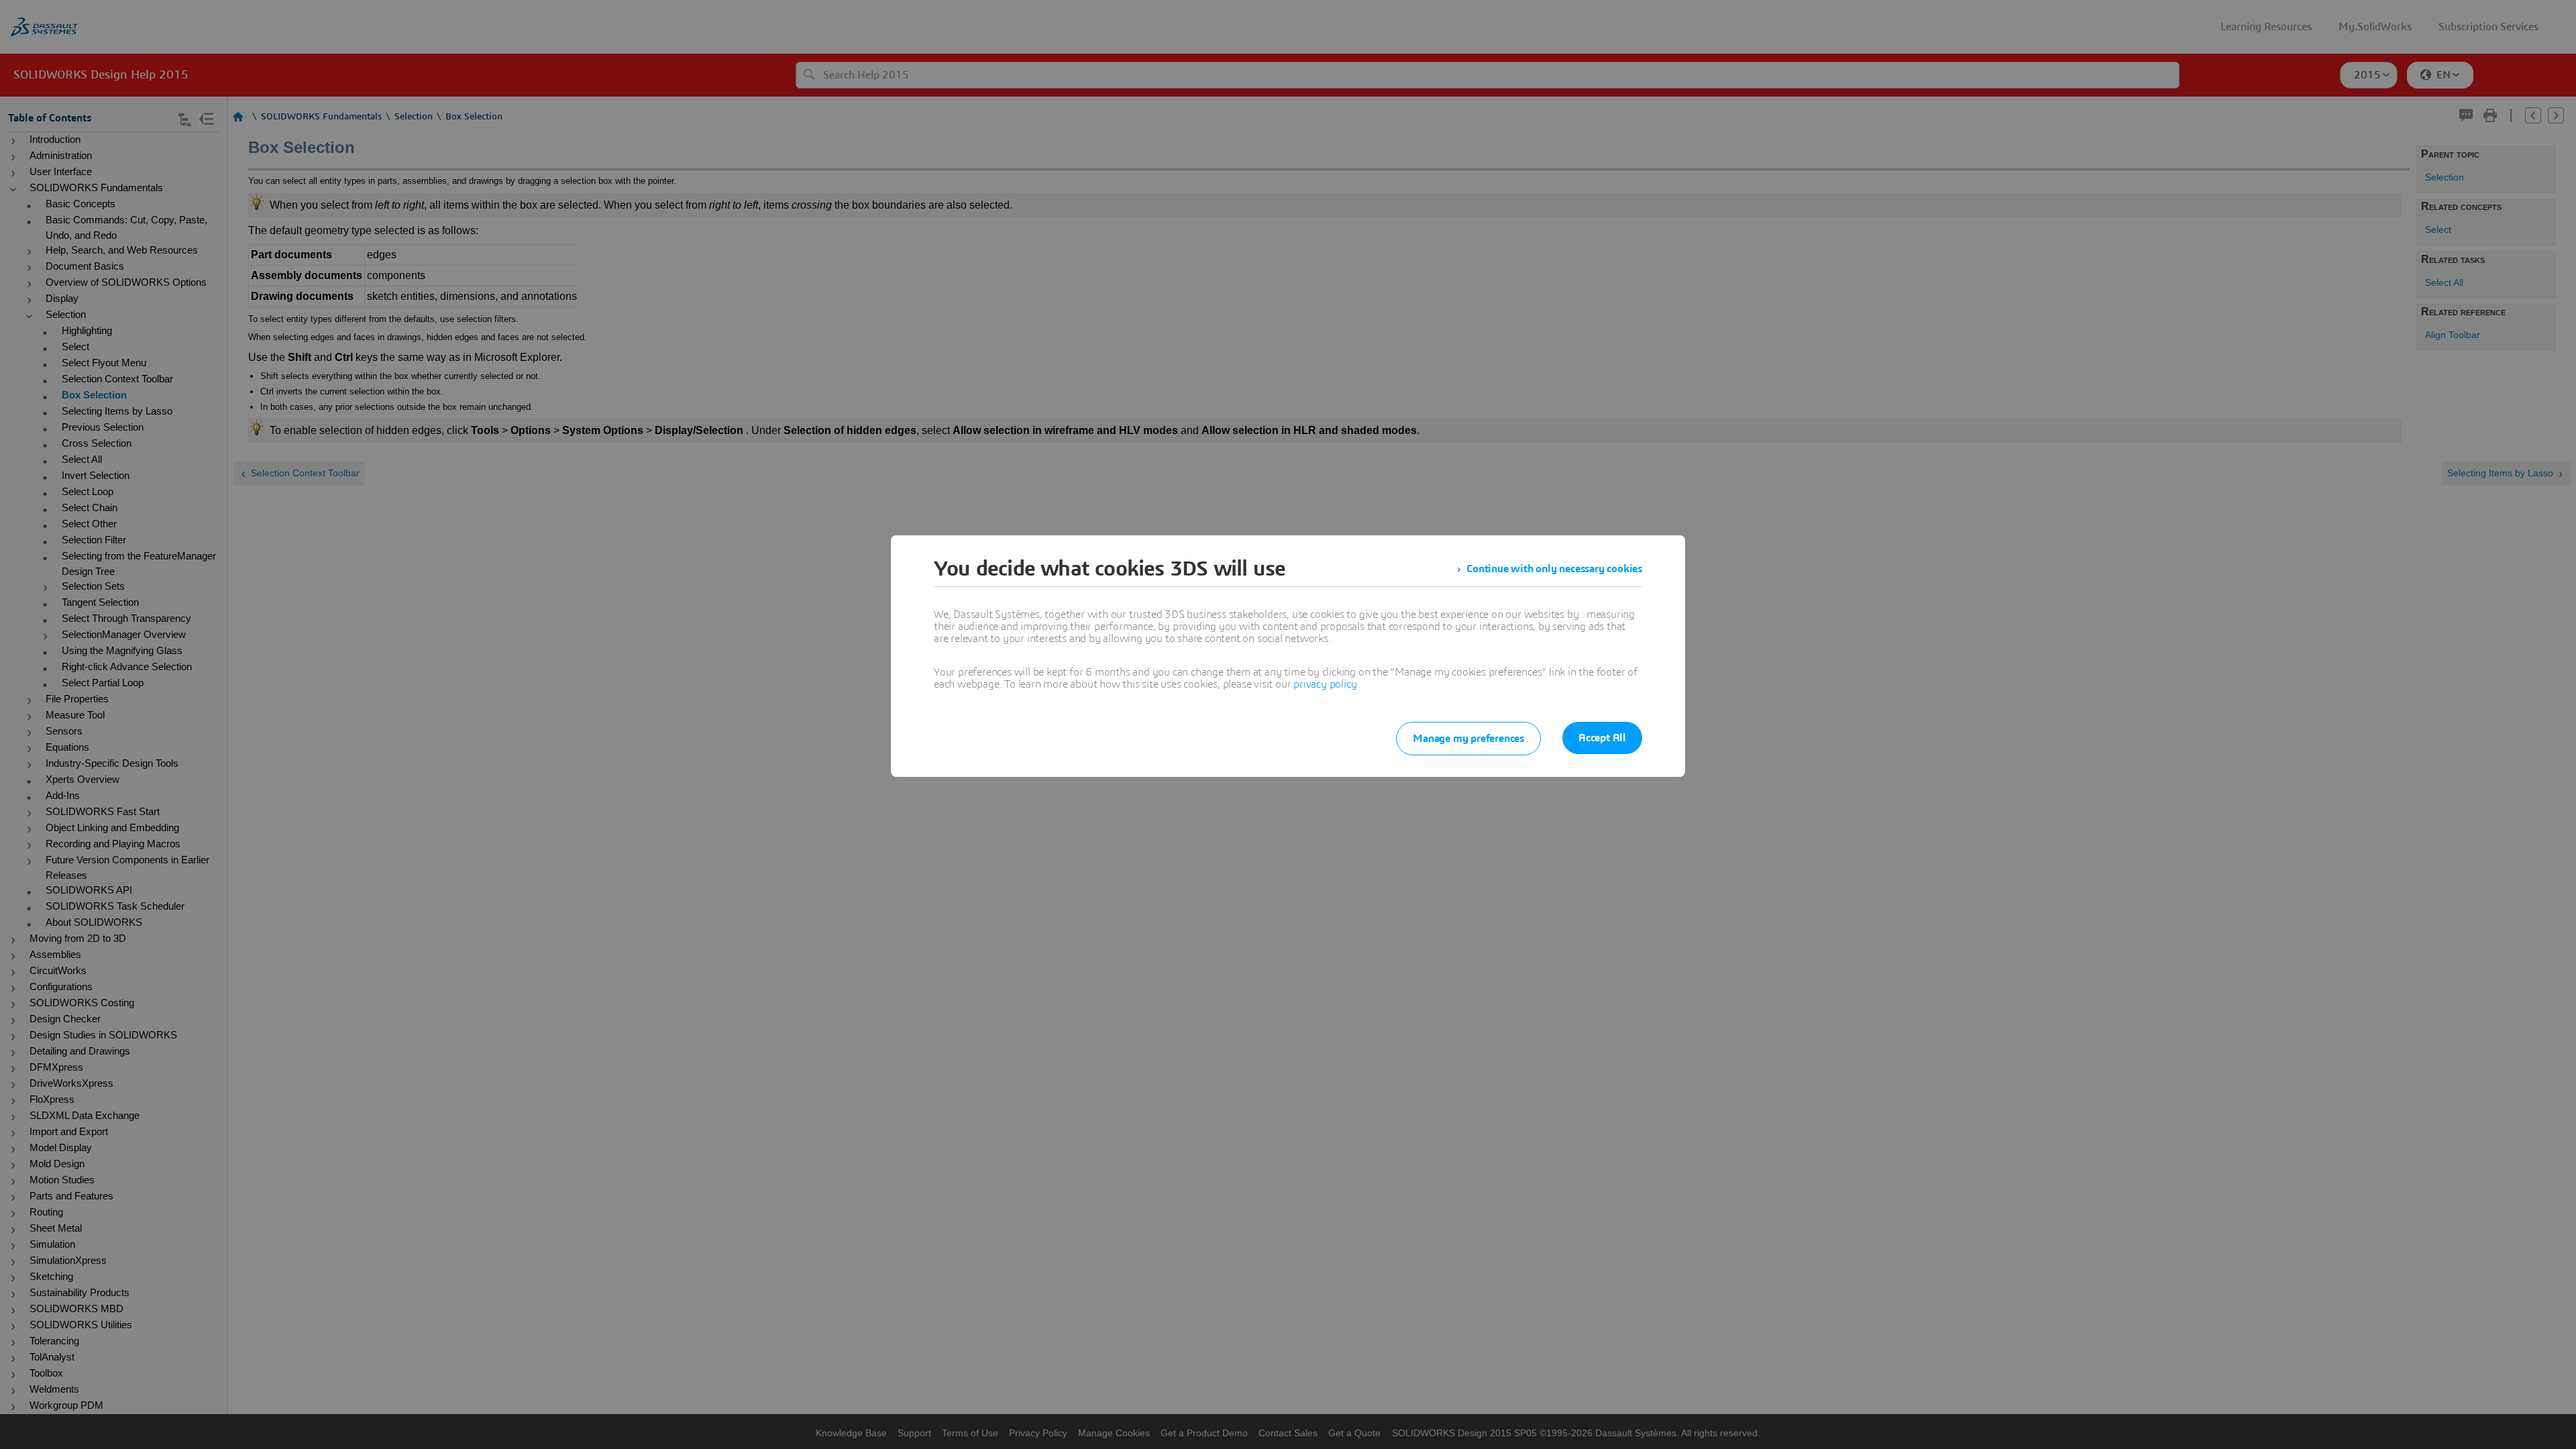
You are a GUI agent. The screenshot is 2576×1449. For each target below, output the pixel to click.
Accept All (1602, 738)
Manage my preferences (1468, 739)
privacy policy (1325, 684)
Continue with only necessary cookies (1554, 569)
